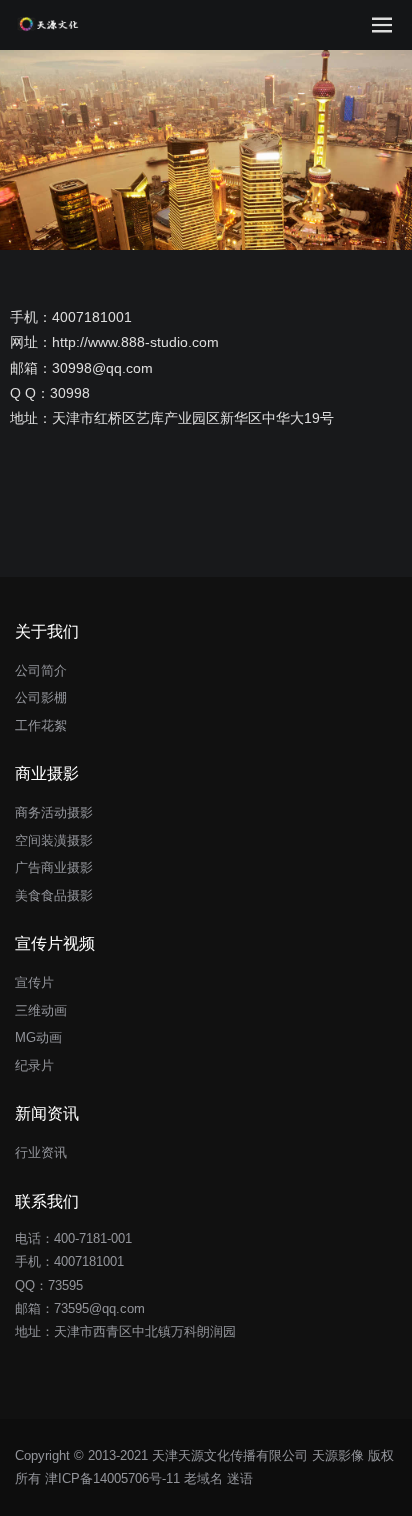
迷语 (240, 1478)
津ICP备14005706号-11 (112, 1478)
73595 (65, 1285)
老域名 (203, 1478)
